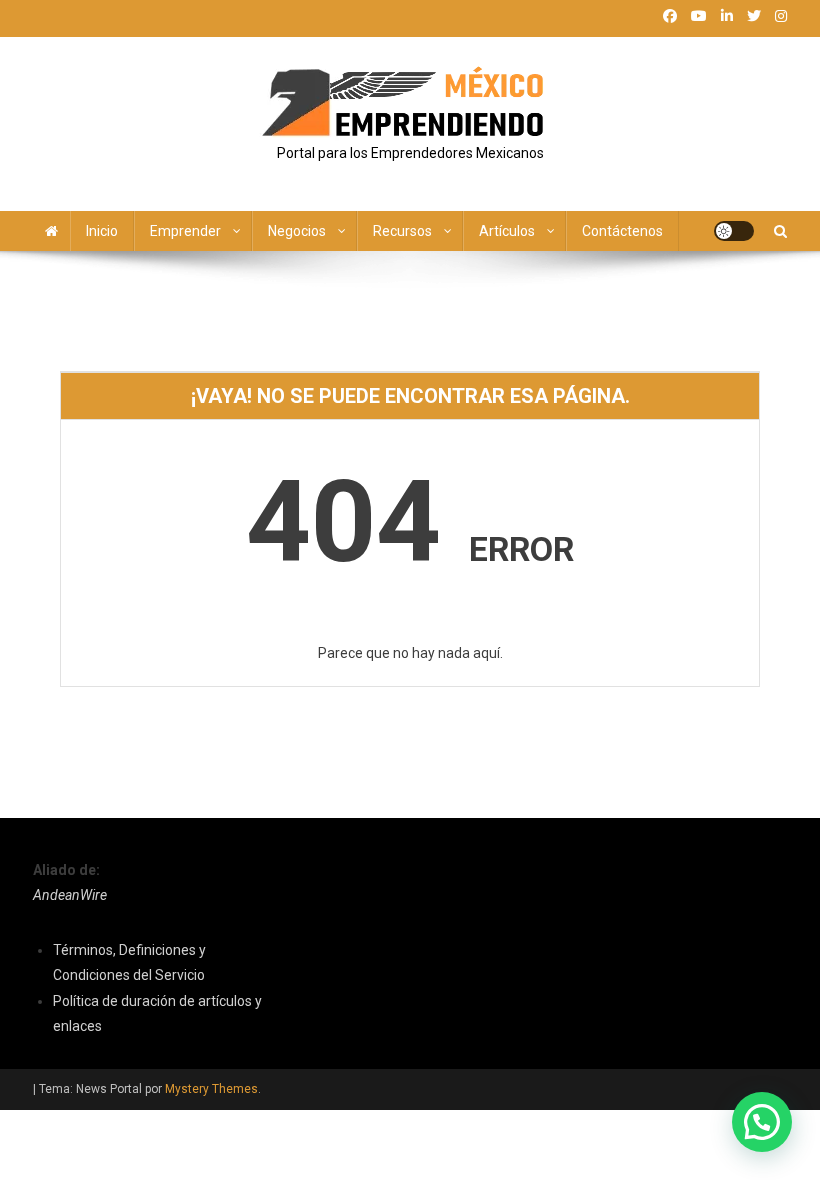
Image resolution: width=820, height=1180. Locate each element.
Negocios (297, 231)
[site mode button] (734, 231)
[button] (762, 1122)
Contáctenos (622, 231)
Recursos (402, 231)
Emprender (185, 231)
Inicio (102, 231)
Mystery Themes (211, 1089)
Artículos (507, 231)
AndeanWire (70, 895)
